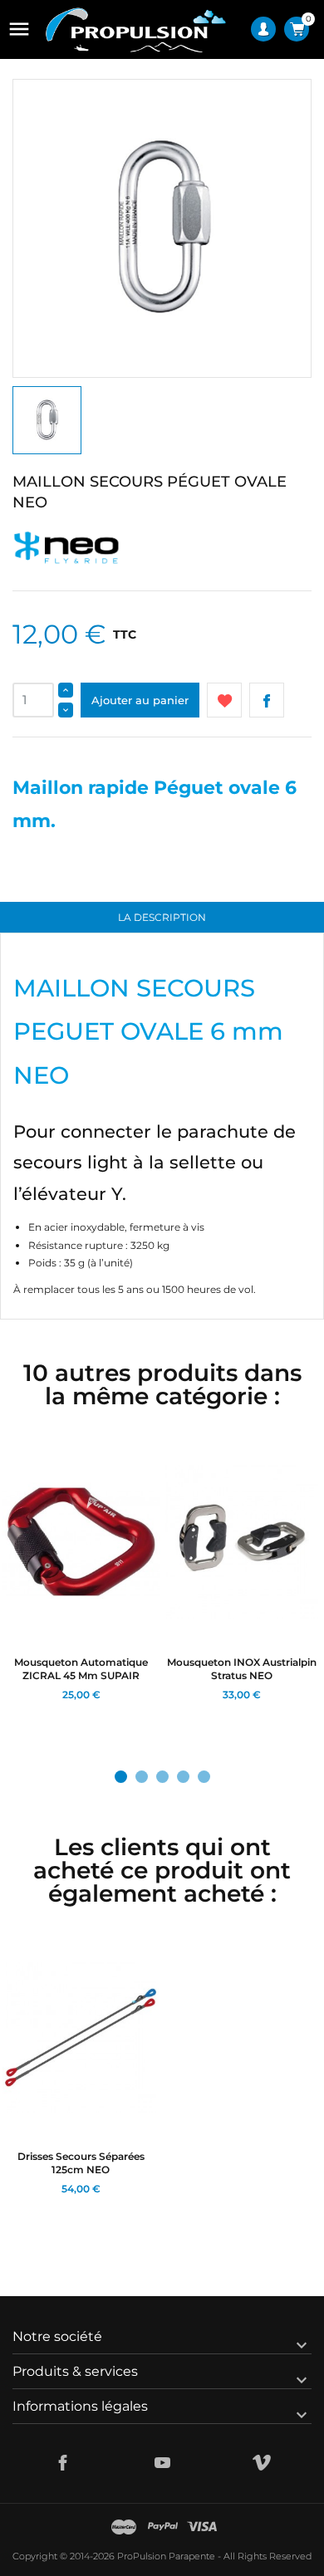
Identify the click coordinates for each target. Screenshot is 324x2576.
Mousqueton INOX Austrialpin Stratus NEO (242, 1669)
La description (162, 917)
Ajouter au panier (140, 700)
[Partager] (267, 700)
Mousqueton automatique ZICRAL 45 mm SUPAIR (81, 1669)
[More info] (77, 1715)
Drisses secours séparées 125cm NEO (81, 2163)
